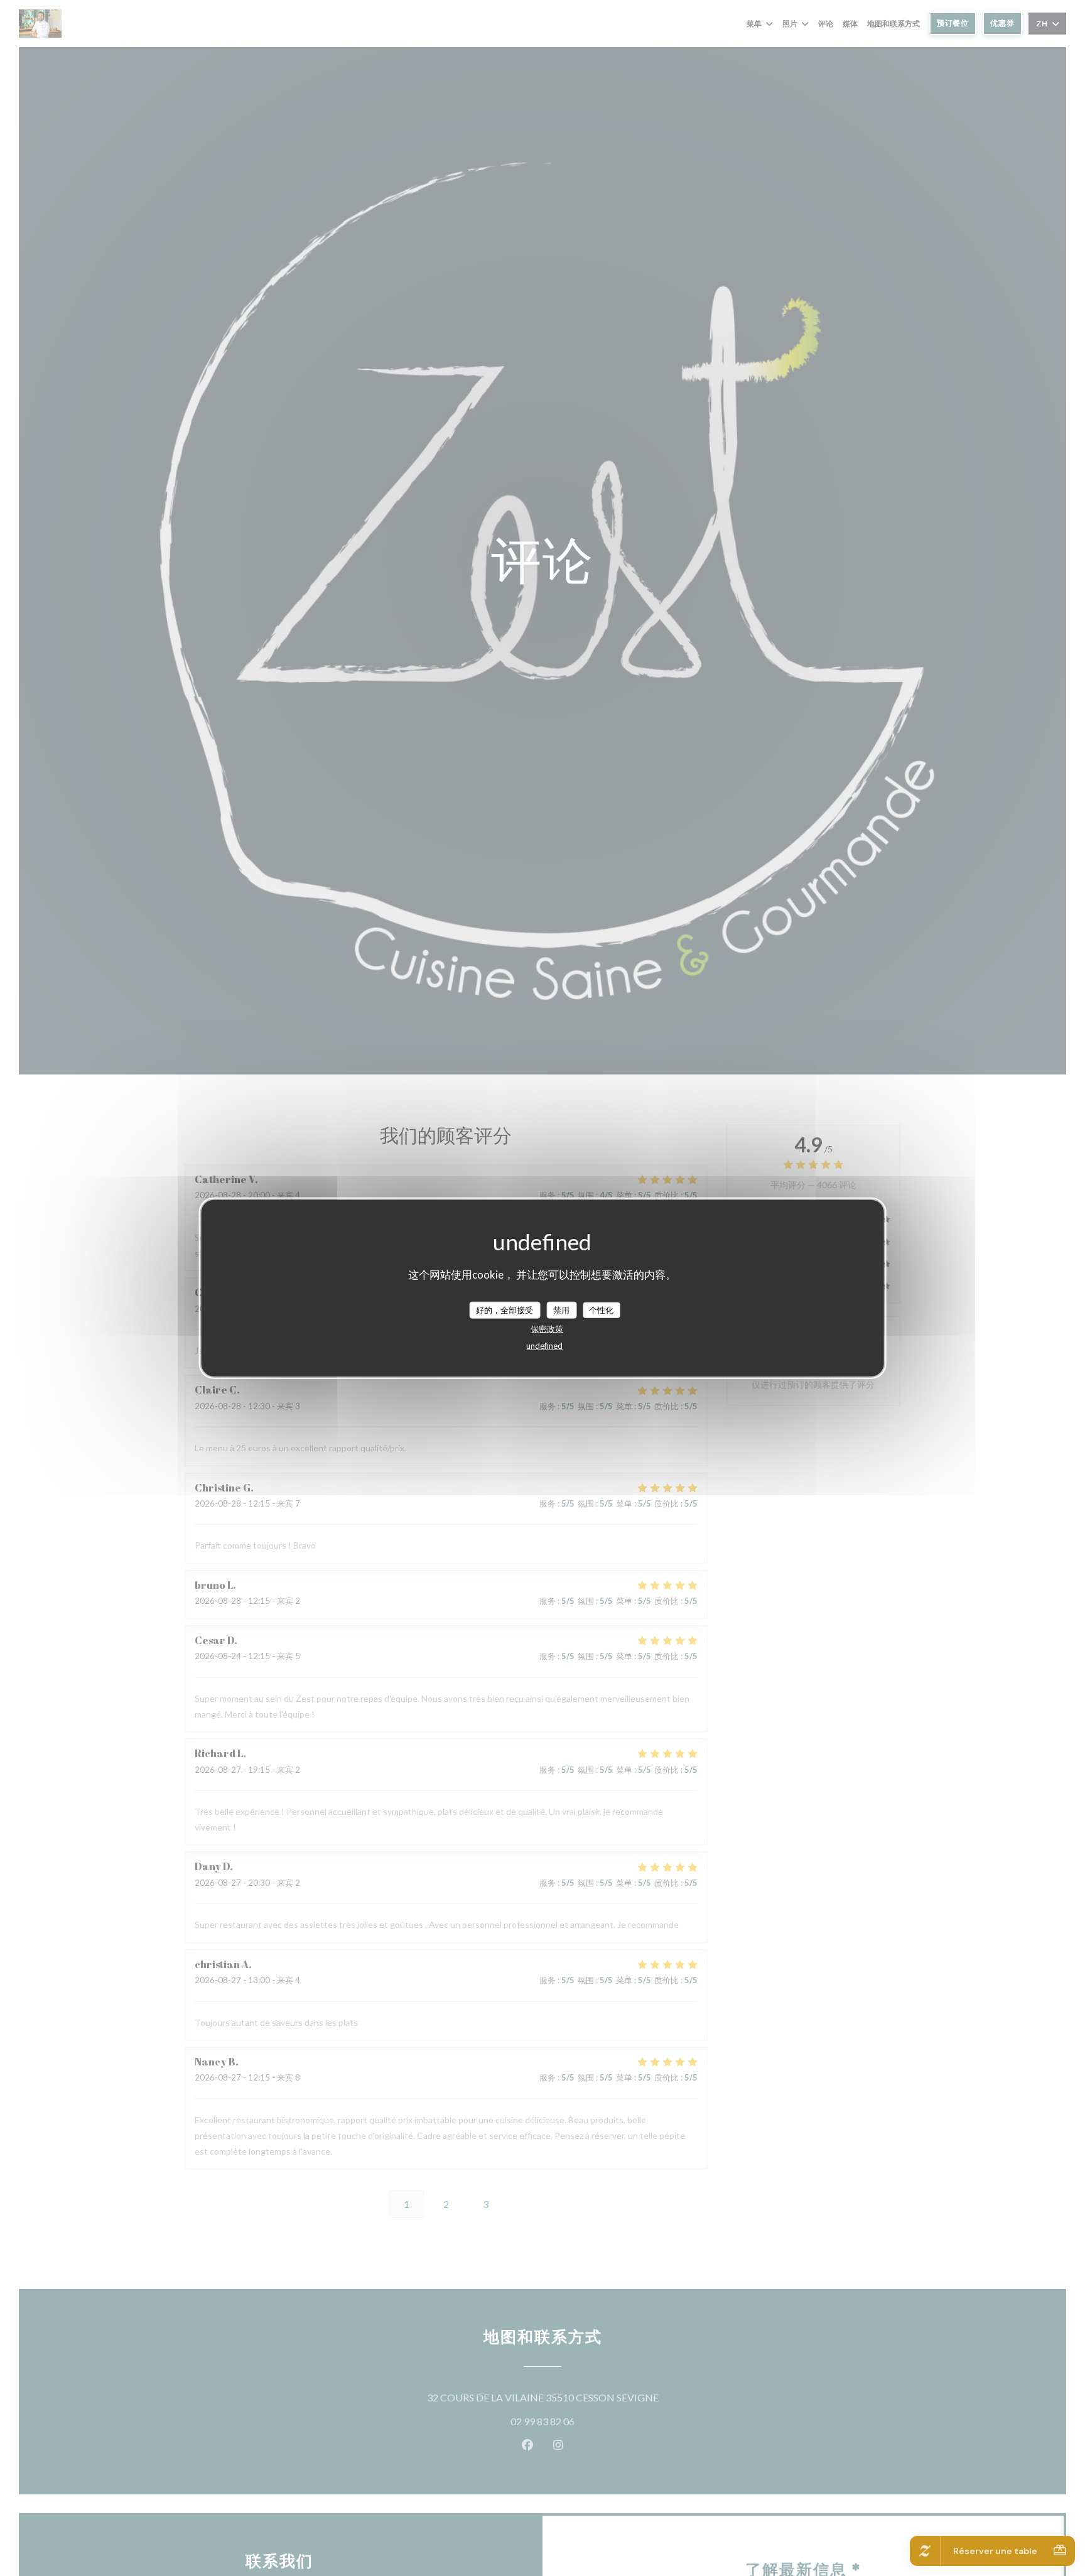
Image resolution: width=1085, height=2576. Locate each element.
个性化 (601, 1310)
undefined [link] (544, 1346)
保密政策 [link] (547, 1329)
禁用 (561, 1310)
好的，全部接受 (505, 1310)
